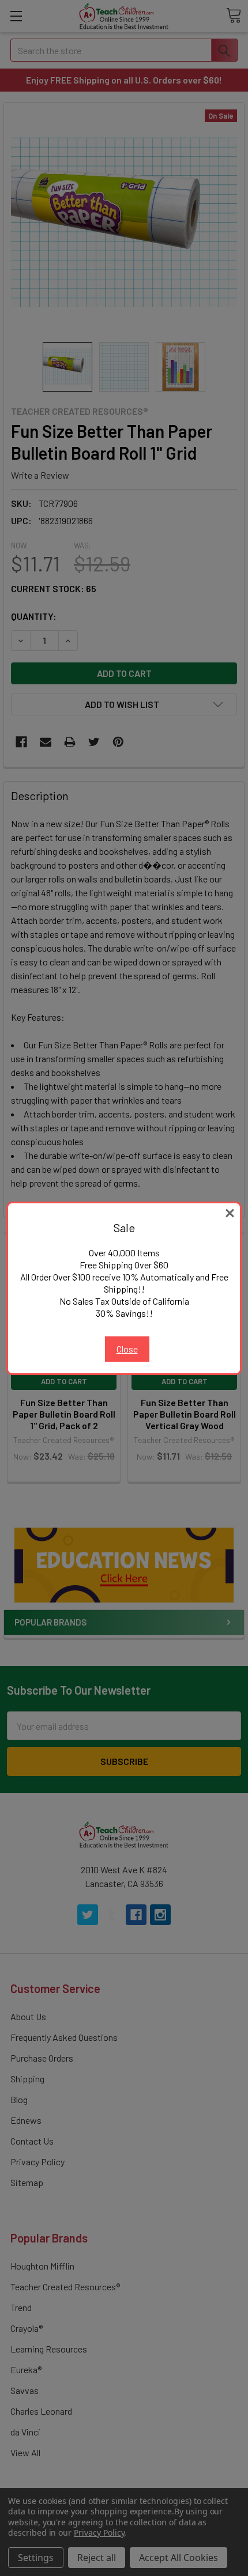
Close (127, 1349)
